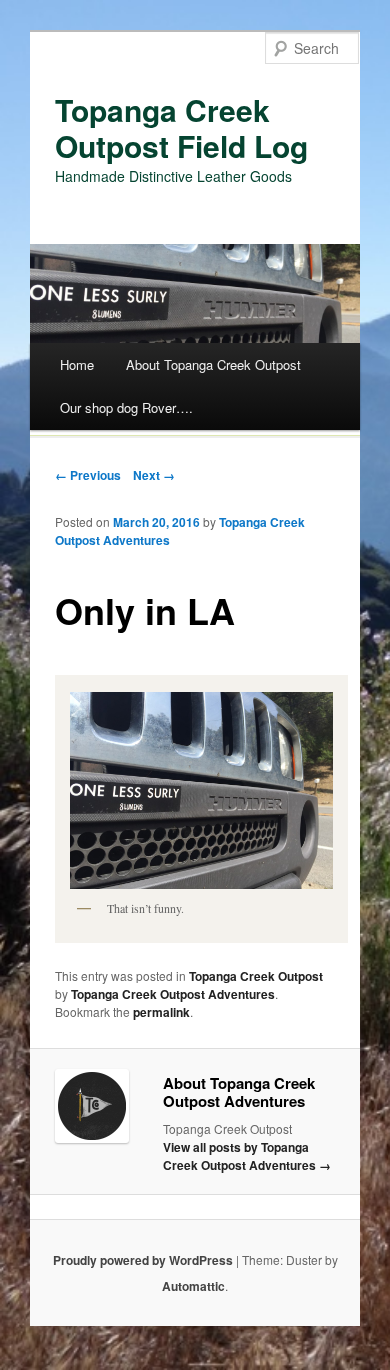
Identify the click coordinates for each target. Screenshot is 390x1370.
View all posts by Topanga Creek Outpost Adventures (247, 1156)
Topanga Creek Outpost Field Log (181, 127)
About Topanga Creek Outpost (213, 364)
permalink (161, 1012)
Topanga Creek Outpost (256, 976)
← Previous (88, 475)
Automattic (193, 1286)
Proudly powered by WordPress (143, 1260)
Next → (154, 475)
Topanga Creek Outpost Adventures (173, 994)
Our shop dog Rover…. (126, 407)
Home (77, 364)
